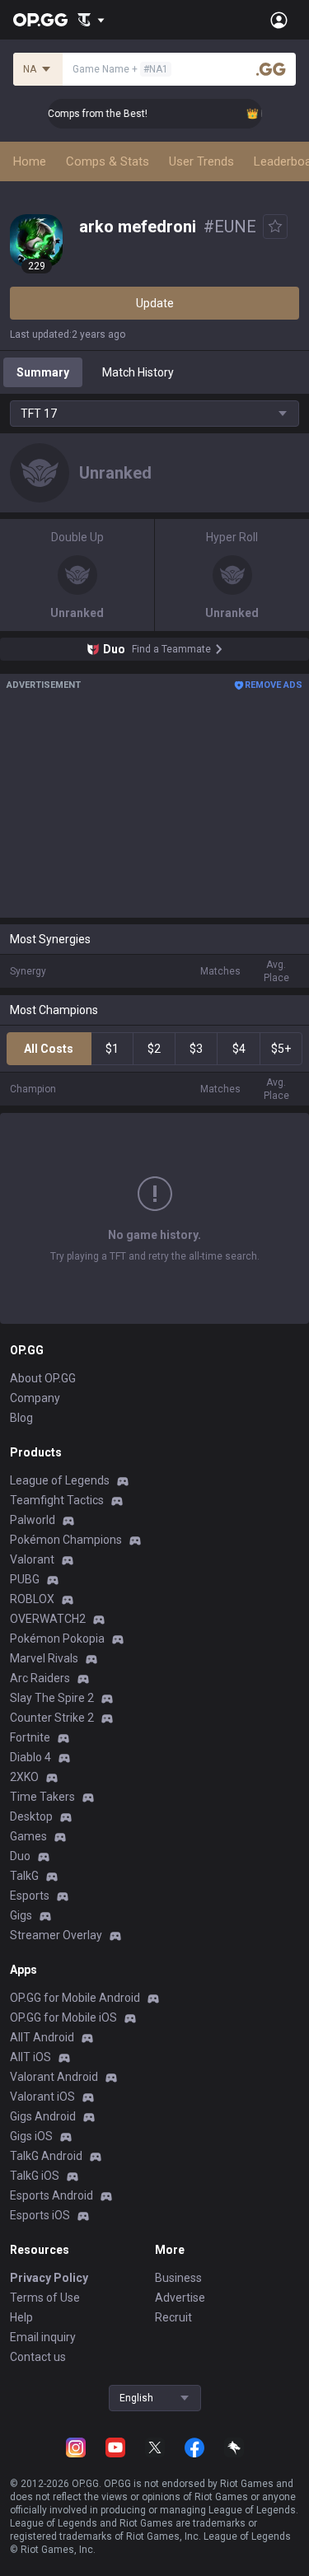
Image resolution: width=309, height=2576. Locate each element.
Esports (30, 1896)
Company (35, 1398)
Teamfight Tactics (57, 1500)
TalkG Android (46, 2156)
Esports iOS (40, 2215)
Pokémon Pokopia (57, 1639)
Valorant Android (54, 2077)
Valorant (32, 1559)
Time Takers (42, 1797)
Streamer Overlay (56, 1935)
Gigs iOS (31, 2136)
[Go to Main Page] (40, 20)
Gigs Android (43, 2116)
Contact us (38, 2357)
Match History (138, 372)
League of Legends (60, 1480)
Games (28, 1836)
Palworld (33, 1520)
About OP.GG (43, 1378)
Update (155, 303)
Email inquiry (43, 2337)
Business (178, 2278)
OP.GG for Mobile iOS (63, 2017)
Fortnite (30, 1737)
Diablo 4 (30, 1757)
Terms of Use (45, 2298)
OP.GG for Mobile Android (75, 1998)
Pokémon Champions (66, 1540)
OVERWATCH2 (48, 1619)
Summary (43, 372)
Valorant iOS (42, 2097)
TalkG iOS (35, 2176)
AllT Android (42, 2037)
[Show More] (91, 20)
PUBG (25, 1579)
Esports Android (51, 2195)
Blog (21, 1418)
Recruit (173, 2317)
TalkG (24, 1876)
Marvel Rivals (44, 1658)
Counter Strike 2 (52, 1718)
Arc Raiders (40, 1678)
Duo (20, 1856)
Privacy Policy (49, 2278)
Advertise (180, 2298)
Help (21, 2317)
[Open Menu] (279, 20)
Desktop (31, 1816)
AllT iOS (30, 2057)
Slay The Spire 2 (52, 1698)
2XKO (24, 1777)
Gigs (21, 1915)
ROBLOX (32, 1599)
